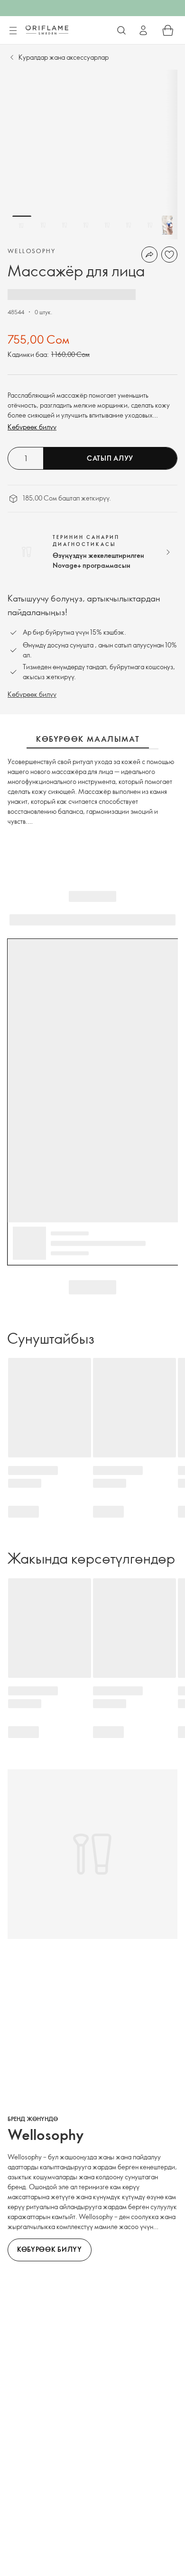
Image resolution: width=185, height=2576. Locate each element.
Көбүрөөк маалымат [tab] (88, 739)
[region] (92, 155)
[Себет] (168, 30)
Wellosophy (32, 251)
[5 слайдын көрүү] (107, 225)
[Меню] (13, 31)
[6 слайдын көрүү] (129, 225)
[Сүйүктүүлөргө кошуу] (169, 255)
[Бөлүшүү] (149, 255)
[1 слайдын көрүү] (22, 225)
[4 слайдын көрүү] (86, 225)
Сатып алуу (110, 458)
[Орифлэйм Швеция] (47, 30)
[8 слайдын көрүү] (171, 225)
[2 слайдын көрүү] (43, 225)
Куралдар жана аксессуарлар (64, 57)
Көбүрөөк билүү (32, 427)
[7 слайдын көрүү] (150, 225)
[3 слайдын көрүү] (65, 225)
